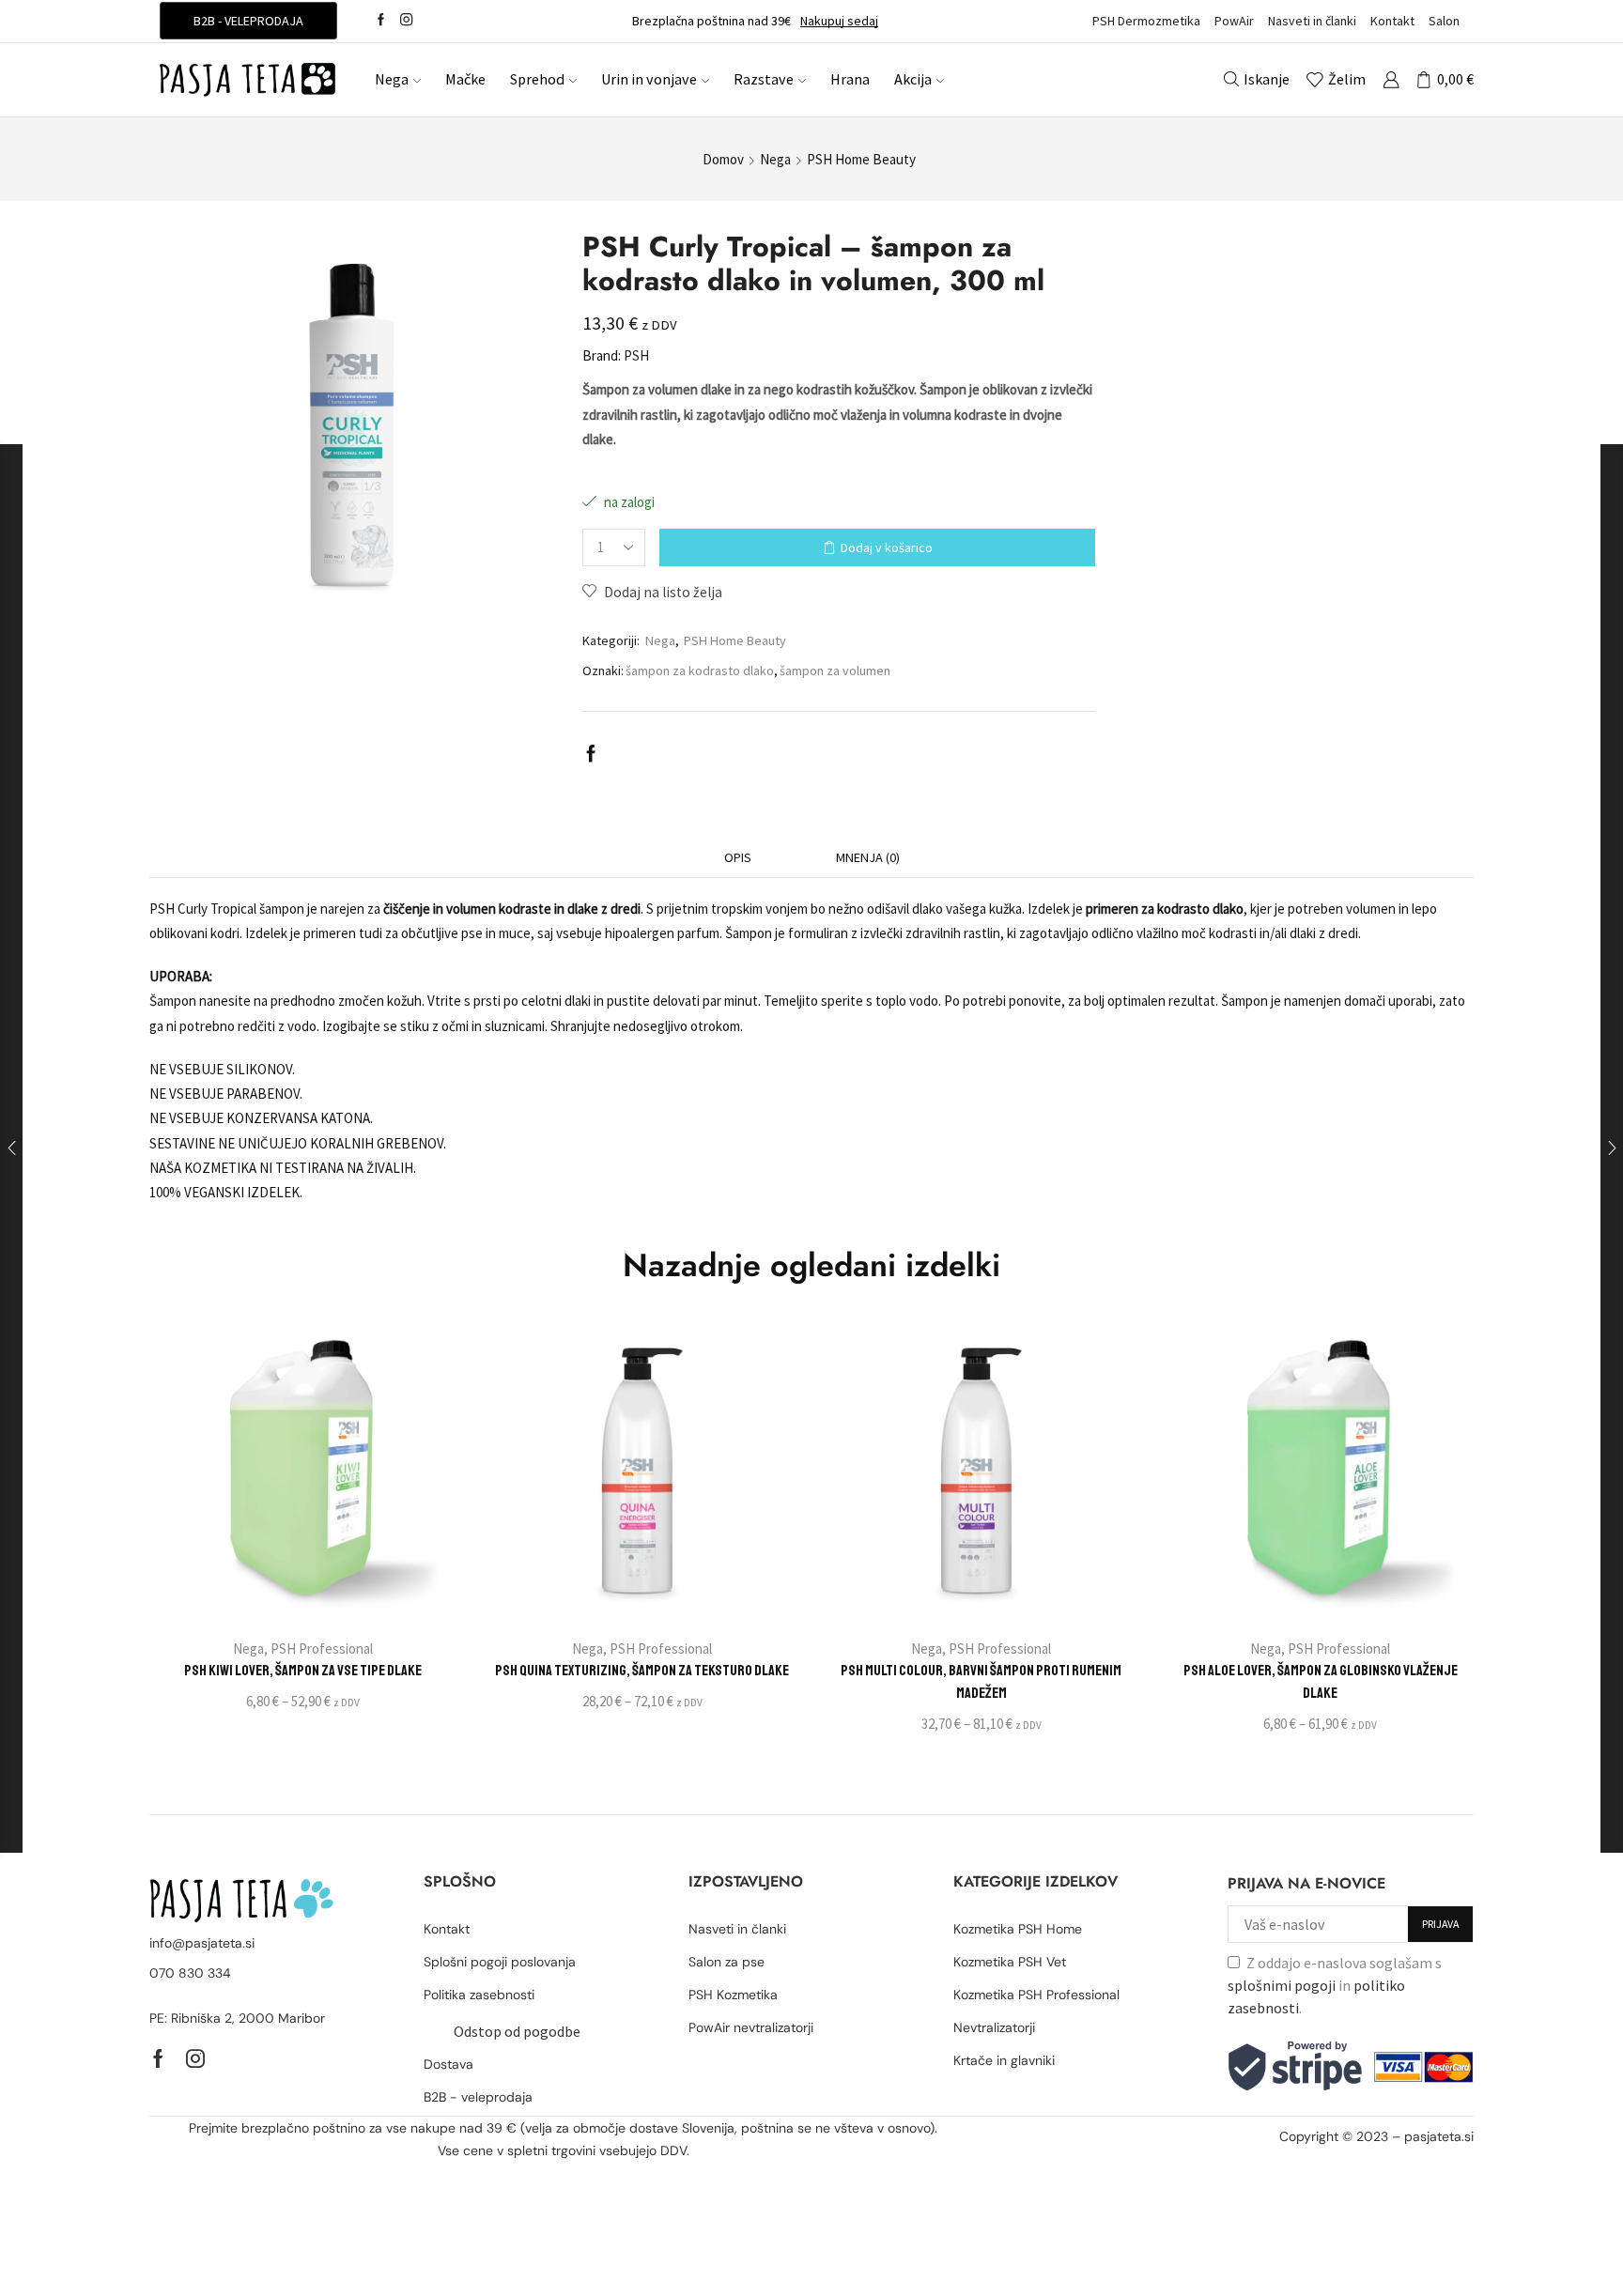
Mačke (465, 79)
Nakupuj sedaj (839, 21)
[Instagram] (406, 21)
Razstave (764, 79)
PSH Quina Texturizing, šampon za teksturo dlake (642, 1671)
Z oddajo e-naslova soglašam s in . (1335, 1985)
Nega (392, 79)
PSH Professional (322, 1649)
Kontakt (1392, 21)
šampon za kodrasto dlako (700, 670)
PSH (636, 355)
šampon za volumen (835, 670)
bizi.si (1358, 2160)
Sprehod (537, 79)
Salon (1444, 21)
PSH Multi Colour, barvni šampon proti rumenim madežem (981, 1682)
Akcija (913, 79)
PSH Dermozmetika (1146, 21)
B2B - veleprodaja (248, 21)
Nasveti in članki (1312, 21)
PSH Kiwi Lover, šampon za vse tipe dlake (303, 1671)
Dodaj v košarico (887, 547)
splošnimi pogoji (1282, 1985)
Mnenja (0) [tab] (868, 857)
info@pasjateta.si (202, 1943)
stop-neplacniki (1426, 2160)
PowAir (1234, 21)
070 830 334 (190, 1973)
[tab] (738, 858)
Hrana (850, 79)
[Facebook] (381, 21)
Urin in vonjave (649, 79)
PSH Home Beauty (861, 159)
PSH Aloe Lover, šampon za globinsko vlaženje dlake (1321, 1682)
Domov (723, 159)
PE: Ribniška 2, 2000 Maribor (237, 2018)
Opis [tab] (738, 857)
